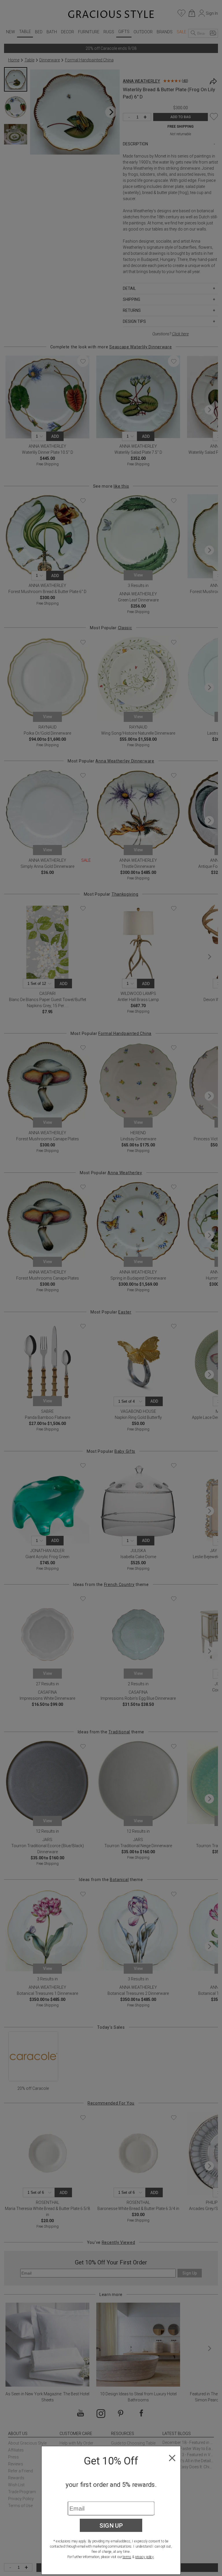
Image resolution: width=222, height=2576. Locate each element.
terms (127, 2557)
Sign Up (111, 2525)
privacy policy (144, 2557)
